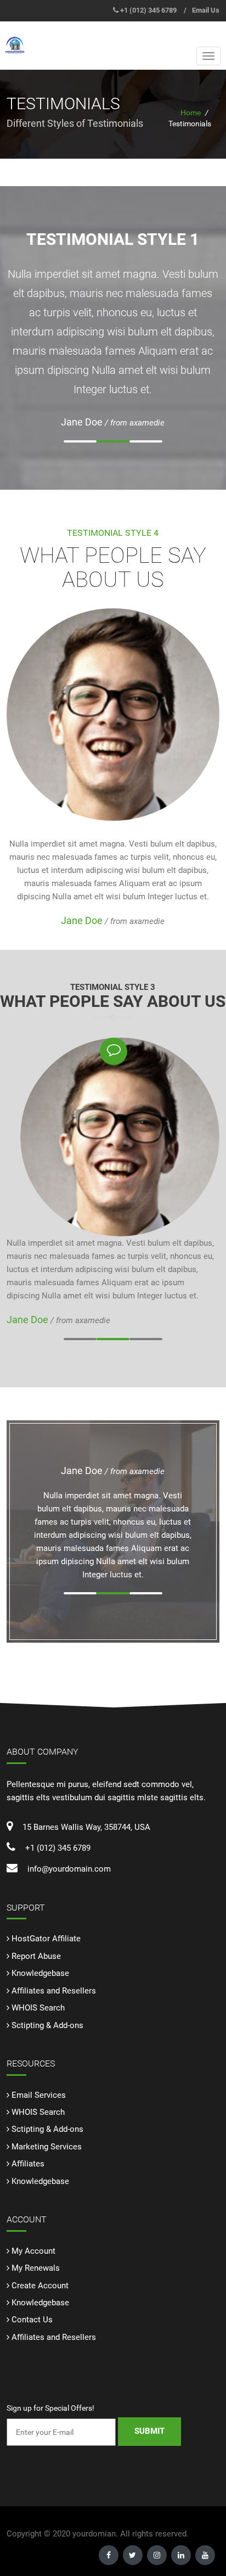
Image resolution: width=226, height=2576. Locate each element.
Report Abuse (36, 1956)
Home (191, 113)
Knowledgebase (40, 1973)
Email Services (39, 2095)
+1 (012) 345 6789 (148, 10)
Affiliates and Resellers (54, 1991)
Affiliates (28, 2164)
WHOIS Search (38, 2008)
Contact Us (32, 2320)
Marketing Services (47, 2147)
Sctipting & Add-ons (47, 2025)
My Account (33, 2251)
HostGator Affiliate (46, 1939)
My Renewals (36, 2268)
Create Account (40, 2286)
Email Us (206, 10)
